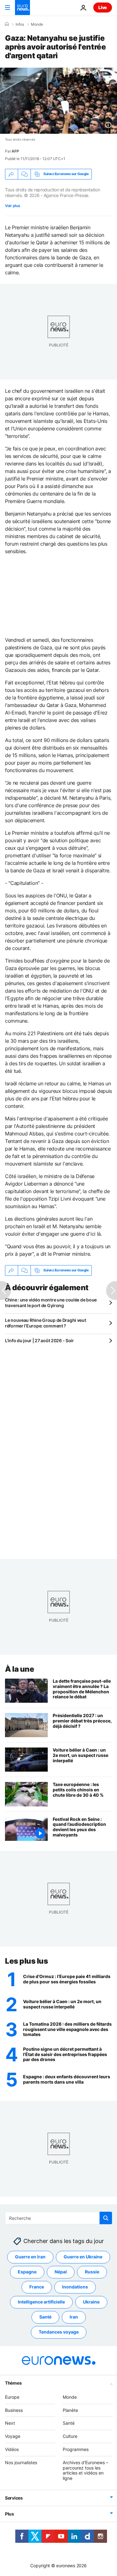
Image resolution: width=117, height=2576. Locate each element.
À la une (19, 1669)
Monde (37, 24)
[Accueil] (7, 24)
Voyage (13, 2436)
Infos (20, 24)
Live (103, 7)
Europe (12, 2397)
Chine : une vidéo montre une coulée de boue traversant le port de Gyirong (51, 1303)
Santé (45, 2317)
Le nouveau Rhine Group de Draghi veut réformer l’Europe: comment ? (46, 1323)
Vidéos (12, 2449)
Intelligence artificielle (41, 2302)
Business (14, 2410)
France (37, 2287)
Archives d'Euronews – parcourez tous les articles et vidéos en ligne (85, 2470)
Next (10, 2423)
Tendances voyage (59, 2332)
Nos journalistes (21, 2462)
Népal (61, 2272)
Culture (70, 2436)
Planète (70, 2410)
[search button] (106, 2218)
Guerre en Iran (30, 2257)
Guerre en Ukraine (83, 2257)
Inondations (75, 2287)
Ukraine (91, 2302)
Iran (74, 2317)
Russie (92, 2272)
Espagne (27, 2272)
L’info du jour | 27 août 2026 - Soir (39, 1340)
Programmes (76, 2449)
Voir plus (12, 206)
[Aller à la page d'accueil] (22, 8)
